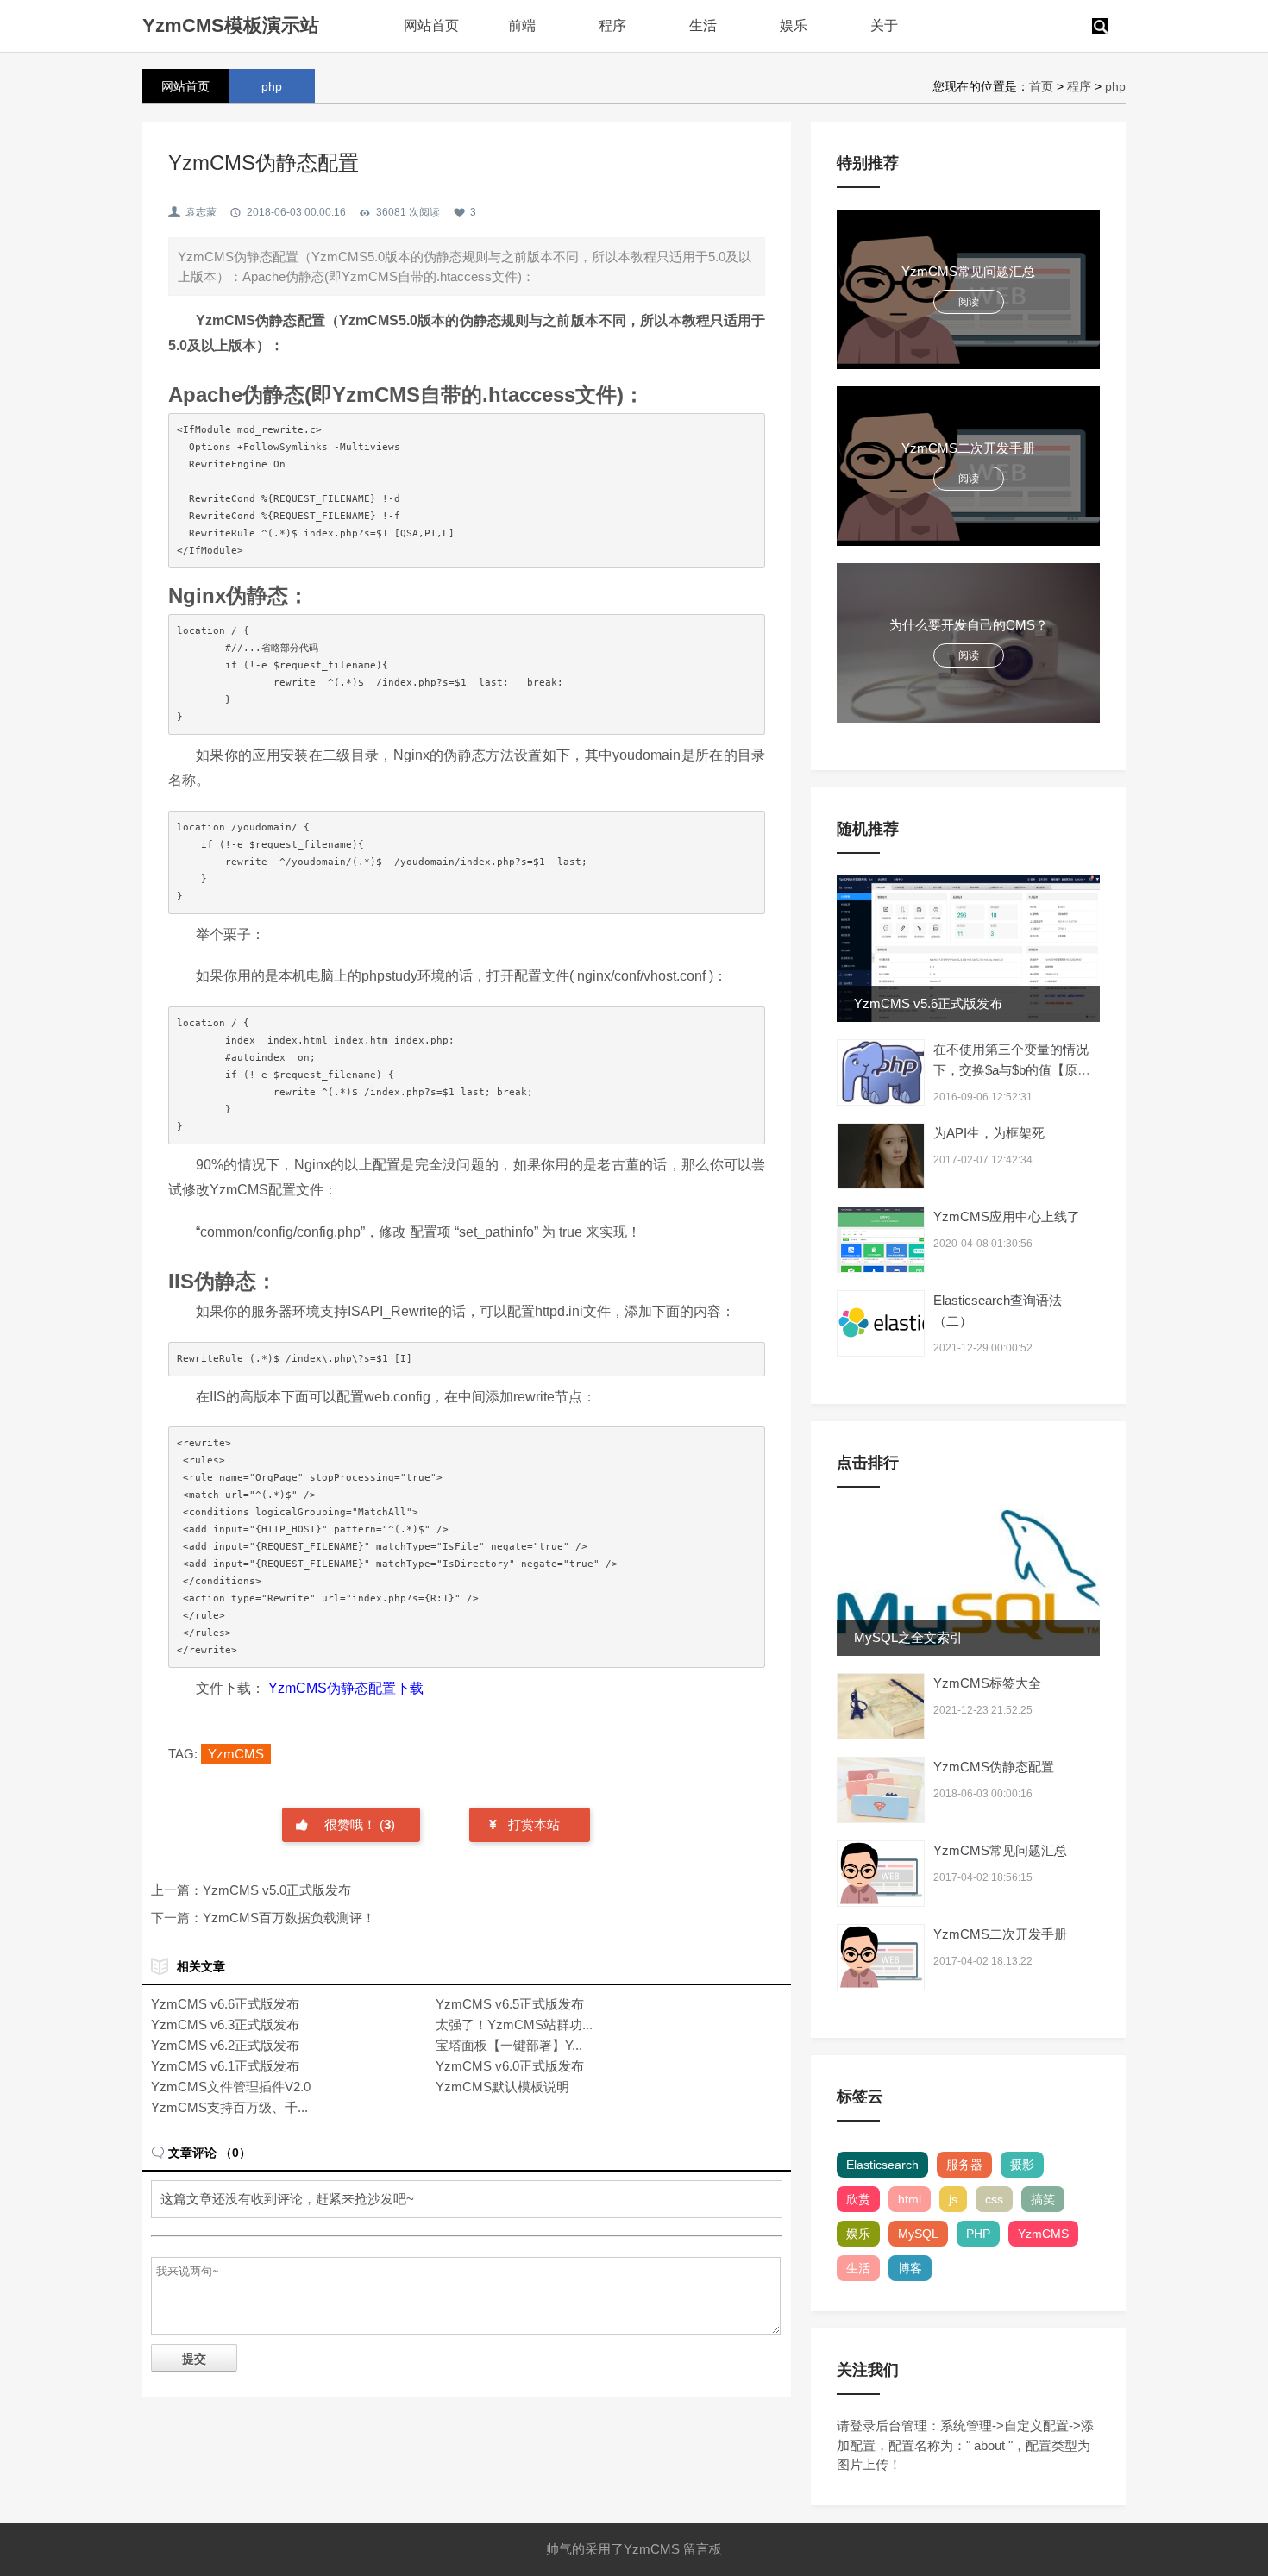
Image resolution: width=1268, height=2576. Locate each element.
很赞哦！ (352, 1824)
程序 (612, 25)
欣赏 (858, 2199)
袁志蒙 (201, 212)
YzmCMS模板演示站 (231, 25)
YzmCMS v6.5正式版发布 (510, 2004)
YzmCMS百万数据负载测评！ (289, 1918)
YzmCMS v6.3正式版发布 (225, 2024)
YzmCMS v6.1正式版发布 (225, 2066)
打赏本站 (534, 1824)
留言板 (703, 2549)
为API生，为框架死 (989, 1133)
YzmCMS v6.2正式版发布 (225, 2045)
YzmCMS (236, 1754)
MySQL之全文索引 (908, 1637)
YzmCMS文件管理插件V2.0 (231, 2087)
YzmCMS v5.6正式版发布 (928, 1003)
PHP (978, 2234)
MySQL (918, 2234)
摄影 (1022, 2165)
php (1115, 86)
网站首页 (431, 25)
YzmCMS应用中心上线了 (1007, 1216)
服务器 (964, 2165)
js (953, 2199)
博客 (910, 2268)
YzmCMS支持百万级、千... (229, 2107)
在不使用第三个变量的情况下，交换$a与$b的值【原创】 (1011, 1070)
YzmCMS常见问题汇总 (1000, 1850)
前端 (522, 25)
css (994, 2199)
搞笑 (1043, 2199)
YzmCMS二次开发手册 (1000, 1934)
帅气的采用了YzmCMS (613, 2549)
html (910, 2199)
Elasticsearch (882, 2165)
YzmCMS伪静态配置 (994, 1767)
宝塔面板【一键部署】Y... (509, 2045)
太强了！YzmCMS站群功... (514, 2024)
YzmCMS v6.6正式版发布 (225, 2004)
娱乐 (794, 25)
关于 (884, 25)
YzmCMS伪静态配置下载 (346, 1688)
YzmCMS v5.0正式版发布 (277, 1890)
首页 (1041, 86)
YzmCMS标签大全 (987, 1683)
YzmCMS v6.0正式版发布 (510, 2066)
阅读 (969, 302)
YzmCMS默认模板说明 (502, 2087)
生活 (703, 25)
